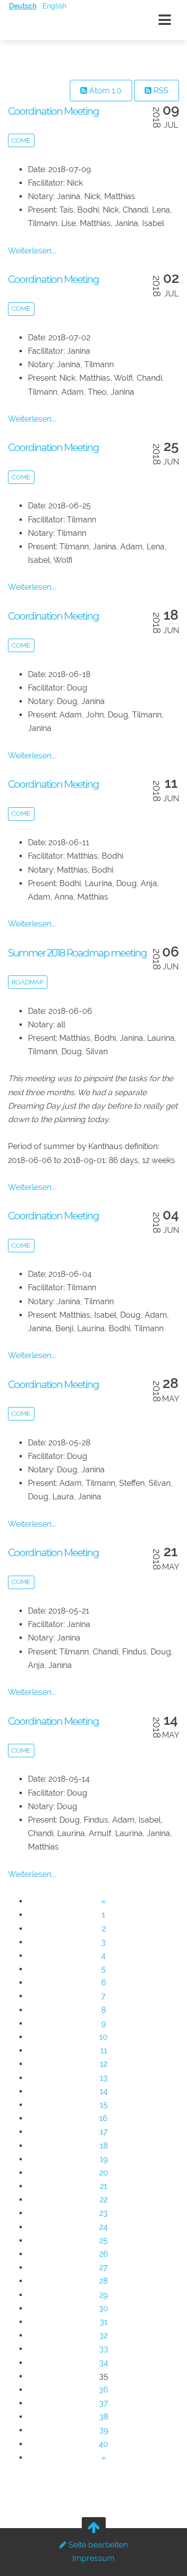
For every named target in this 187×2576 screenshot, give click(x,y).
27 (103, 2267)
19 (104, 2159)
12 (103, 2064)
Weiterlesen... (32, 251)
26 (104, 2254)
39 (104, 2430)
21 (103, 2186)
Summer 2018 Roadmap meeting (77, 953)
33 (104, 2349)
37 (104, 2403)
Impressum (93, 2558)
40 (103, 2444)
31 (104, 2322)
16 (103, 2118)
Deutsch (23, 6)
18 (104, 2146)
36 (103, 2390)
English (54, 6)
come (21, 140)
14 (104, 2091)
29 (103, 2295)
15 (104, 2105)
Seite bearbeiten (97, 2545)
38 (104, 2417)
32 (103, 2335)
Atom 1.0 (104, 91)
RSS (160, 91)
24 (103, 2227)
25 (103, 2240)
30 (103, 2308)
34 (104, 2363)
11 (104, 2050)
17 (104, 2132)
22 (104, 2200)
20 (104, 2173)
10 (103, 2037)
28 (103, 2281)
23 (103, 2213)
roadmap (27, 982)
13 (104, 2078)
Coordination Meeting (53, 111)
